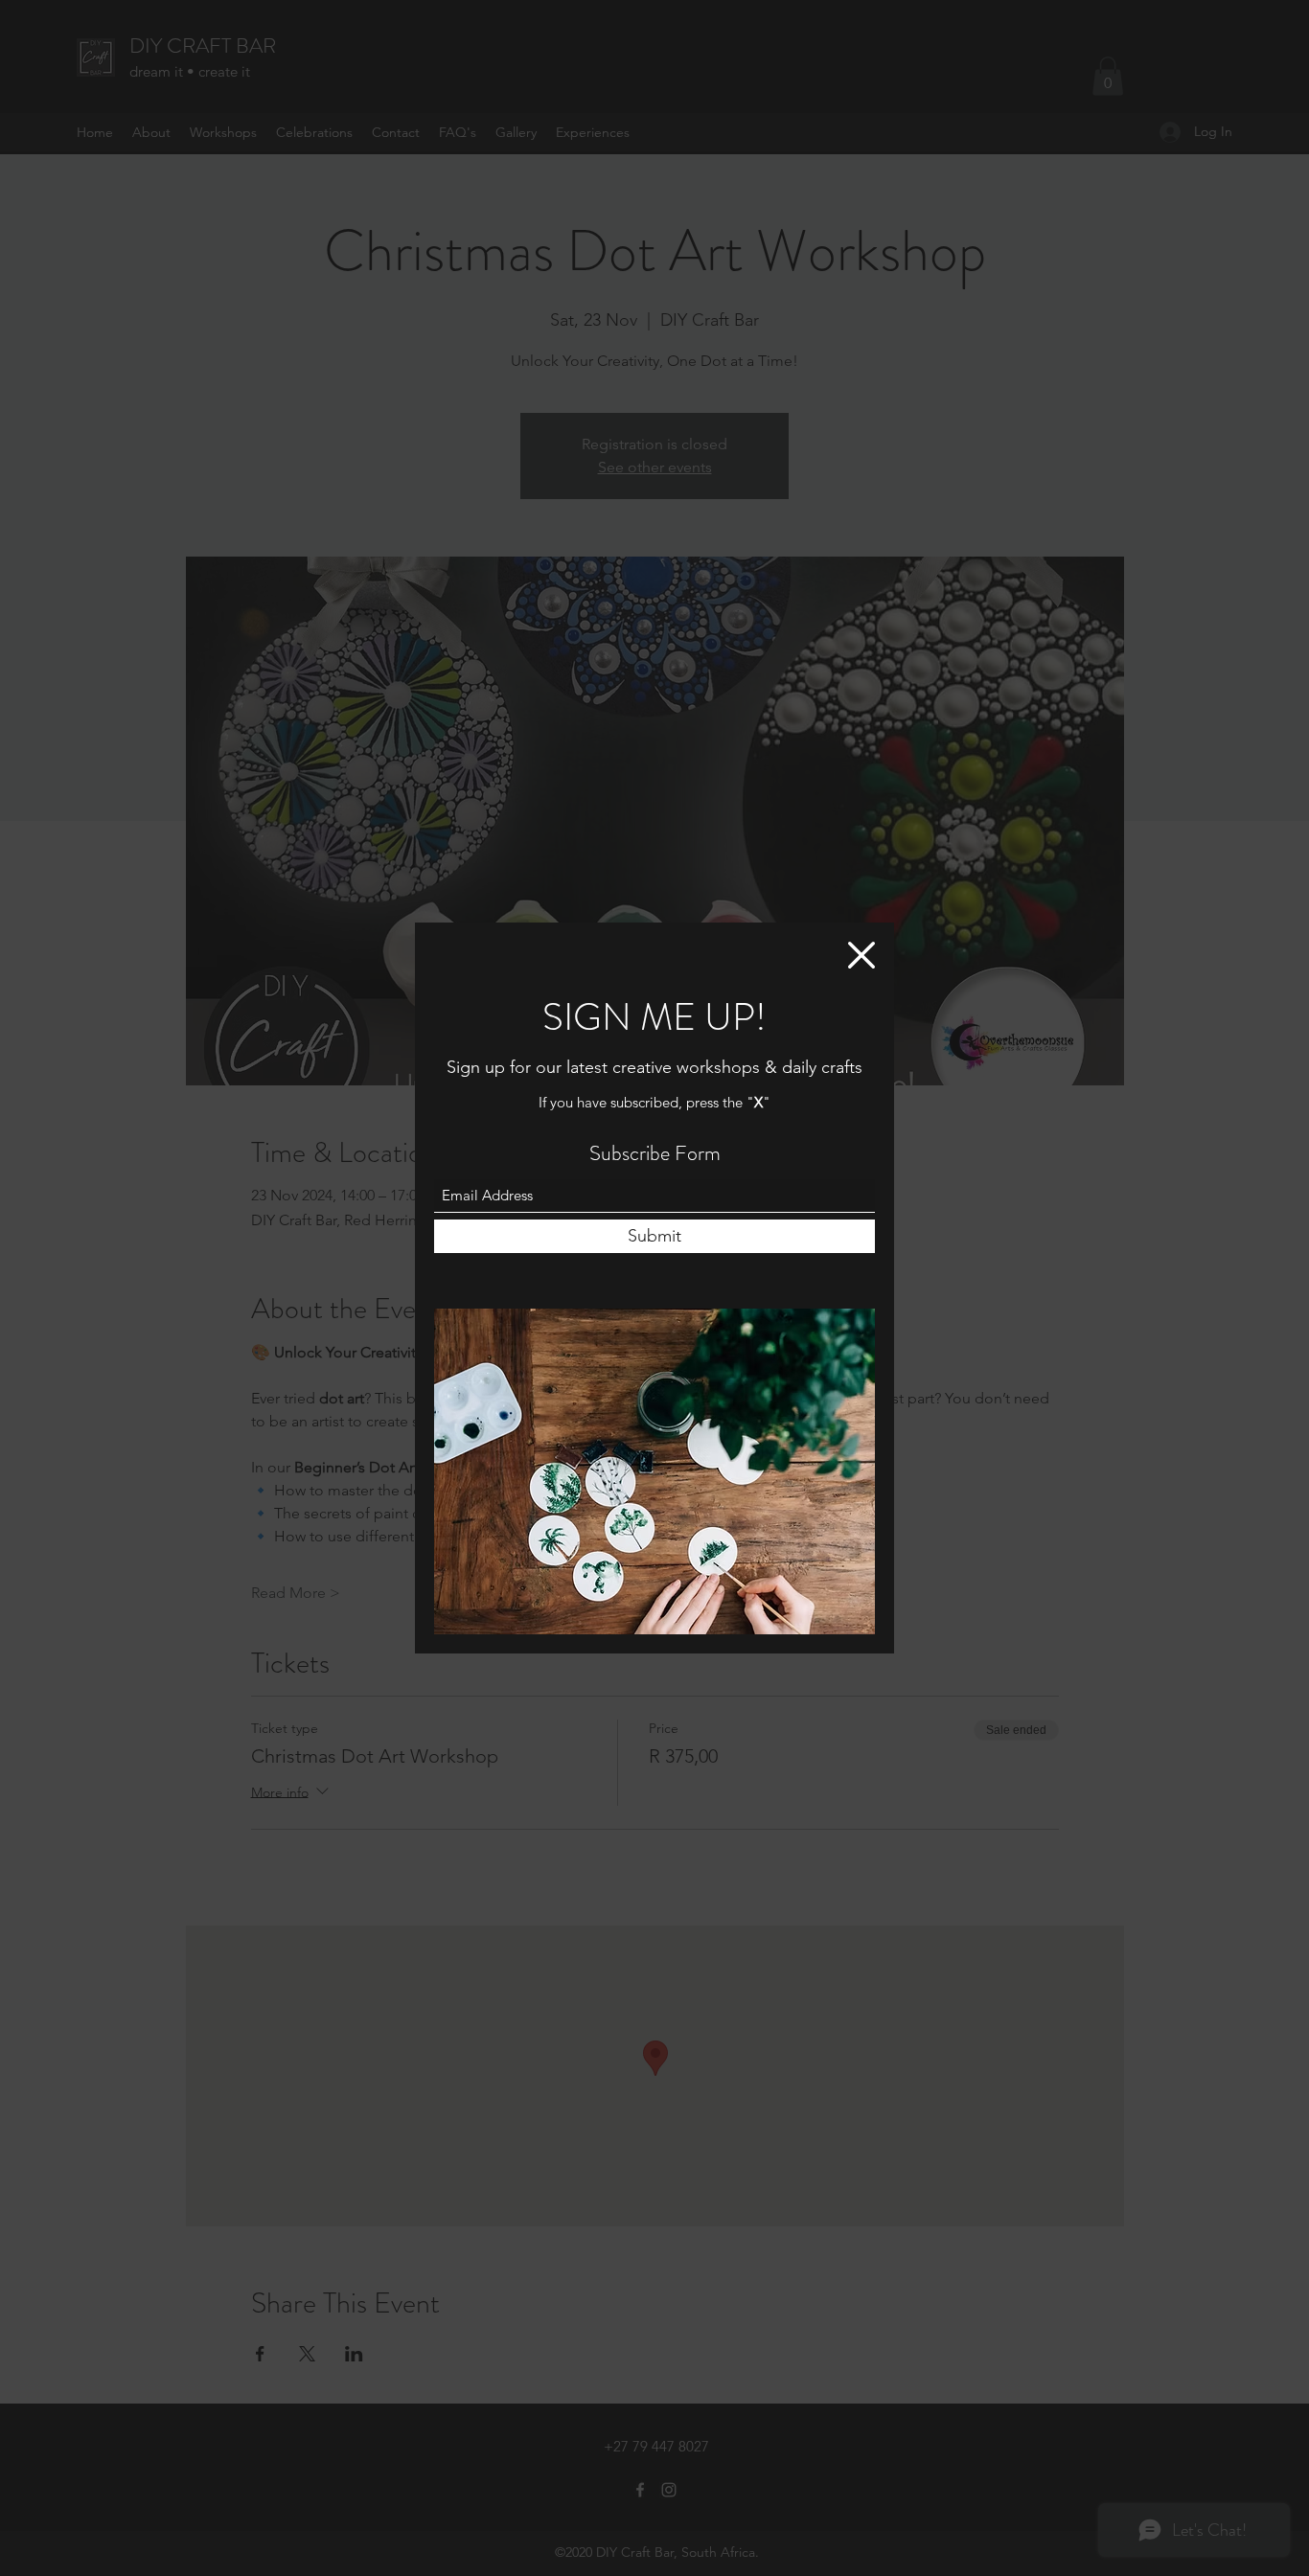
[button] (861, 955)
